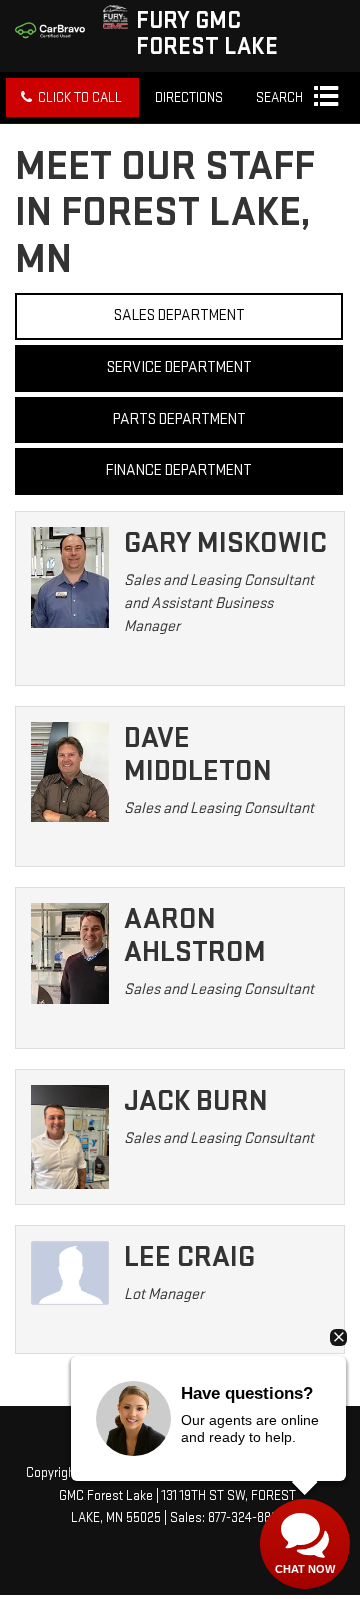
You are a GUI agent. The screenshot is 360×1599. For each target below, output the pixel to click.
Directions (189, 97)
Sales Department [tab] (179, 315)
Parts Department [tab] (179, 419)
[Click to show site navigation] (325, 98)
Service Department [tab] (179, 367)
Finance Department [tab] (179, 470)
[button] (72, 97)
